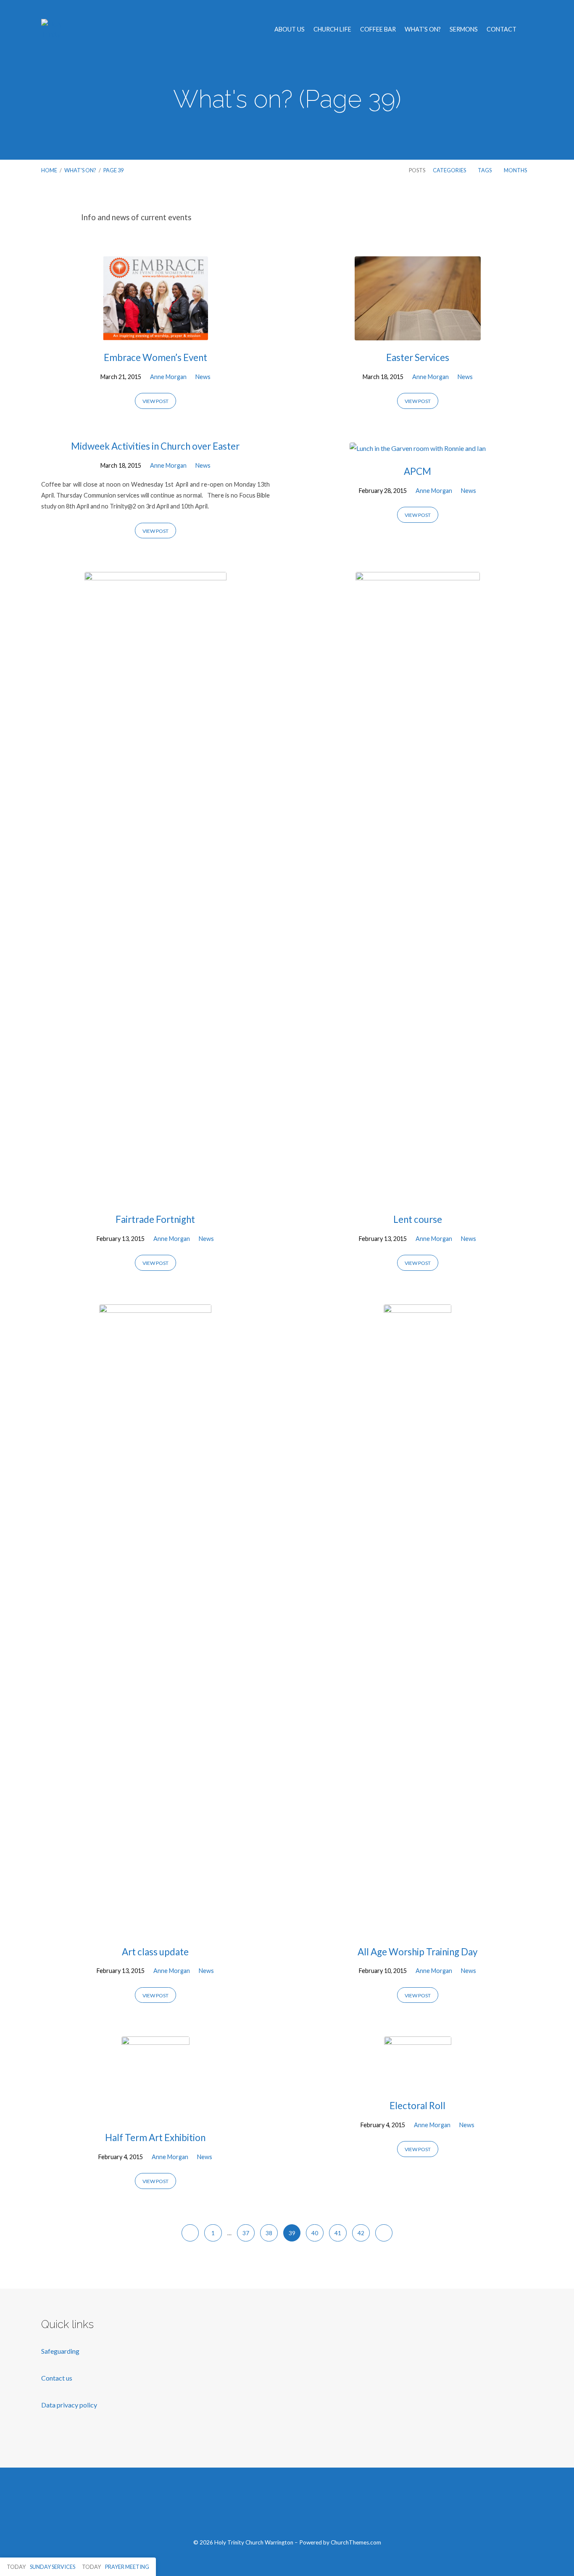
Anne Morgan (168, 377)
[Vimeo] (287, 2508)
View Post (155, 401)
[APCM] (418, 448)
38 (269, 2233)
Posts (417, 170)
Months (516, 170)
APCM (417, 471)
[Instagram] (307, 2508)
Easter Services (418, 357)
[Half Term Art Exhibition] (155, 2114)
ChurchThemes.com (356, 2542)
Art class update (155, 1952)
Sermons (464, 29)
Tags (485, 170)
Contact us (57, 2378)
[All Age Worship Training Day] (417, 1928)
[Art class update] (155, 1928)
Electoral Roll (417, 2106)
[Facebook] (248, 2508)
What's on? (80, 170)
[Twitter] (267, 2508)
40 (315, 2233)
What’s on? (423, 29)
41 (338, 2233)
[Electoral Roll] (418, 2082)
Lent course (418, 1219)
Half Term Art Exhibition (155, 2137)
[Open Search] (530, 30)
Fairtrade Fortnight (155, 1219)
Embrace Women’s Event (155, 357)
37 (246, 2233)
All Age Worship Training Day (417, 1952)
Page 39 (113, 170)
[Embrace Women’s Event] (155, 334)
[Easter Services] (418, 334)
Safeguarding (60, 2351)
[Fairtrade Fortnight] (155, 1196)
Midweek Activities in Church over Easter (155, 446)
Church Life (332, 29)
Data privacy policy (69, 2405)
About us (290, 29)
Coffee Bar (378, 29)
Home (49, 170)
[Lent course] (418, 1196)
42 (361, 2233)
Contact (502, 29)
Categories (450, 170)
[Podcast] (327, 2508)
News (203, 377)
